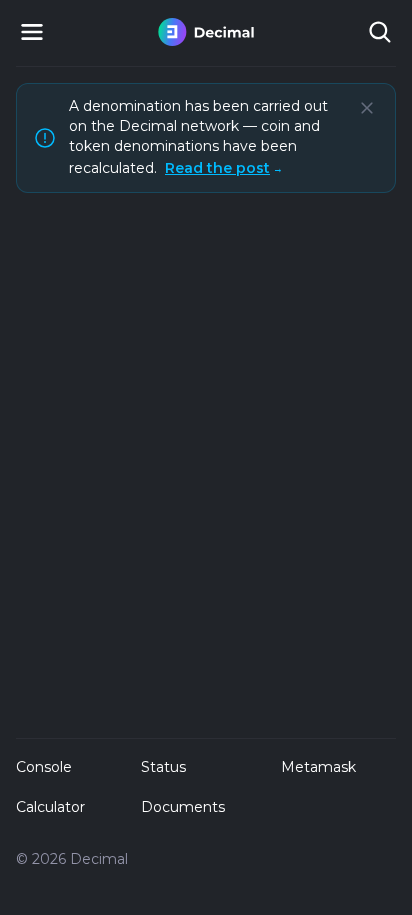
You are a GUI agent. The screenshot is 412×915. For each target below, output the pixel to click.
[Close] (367, 108)
